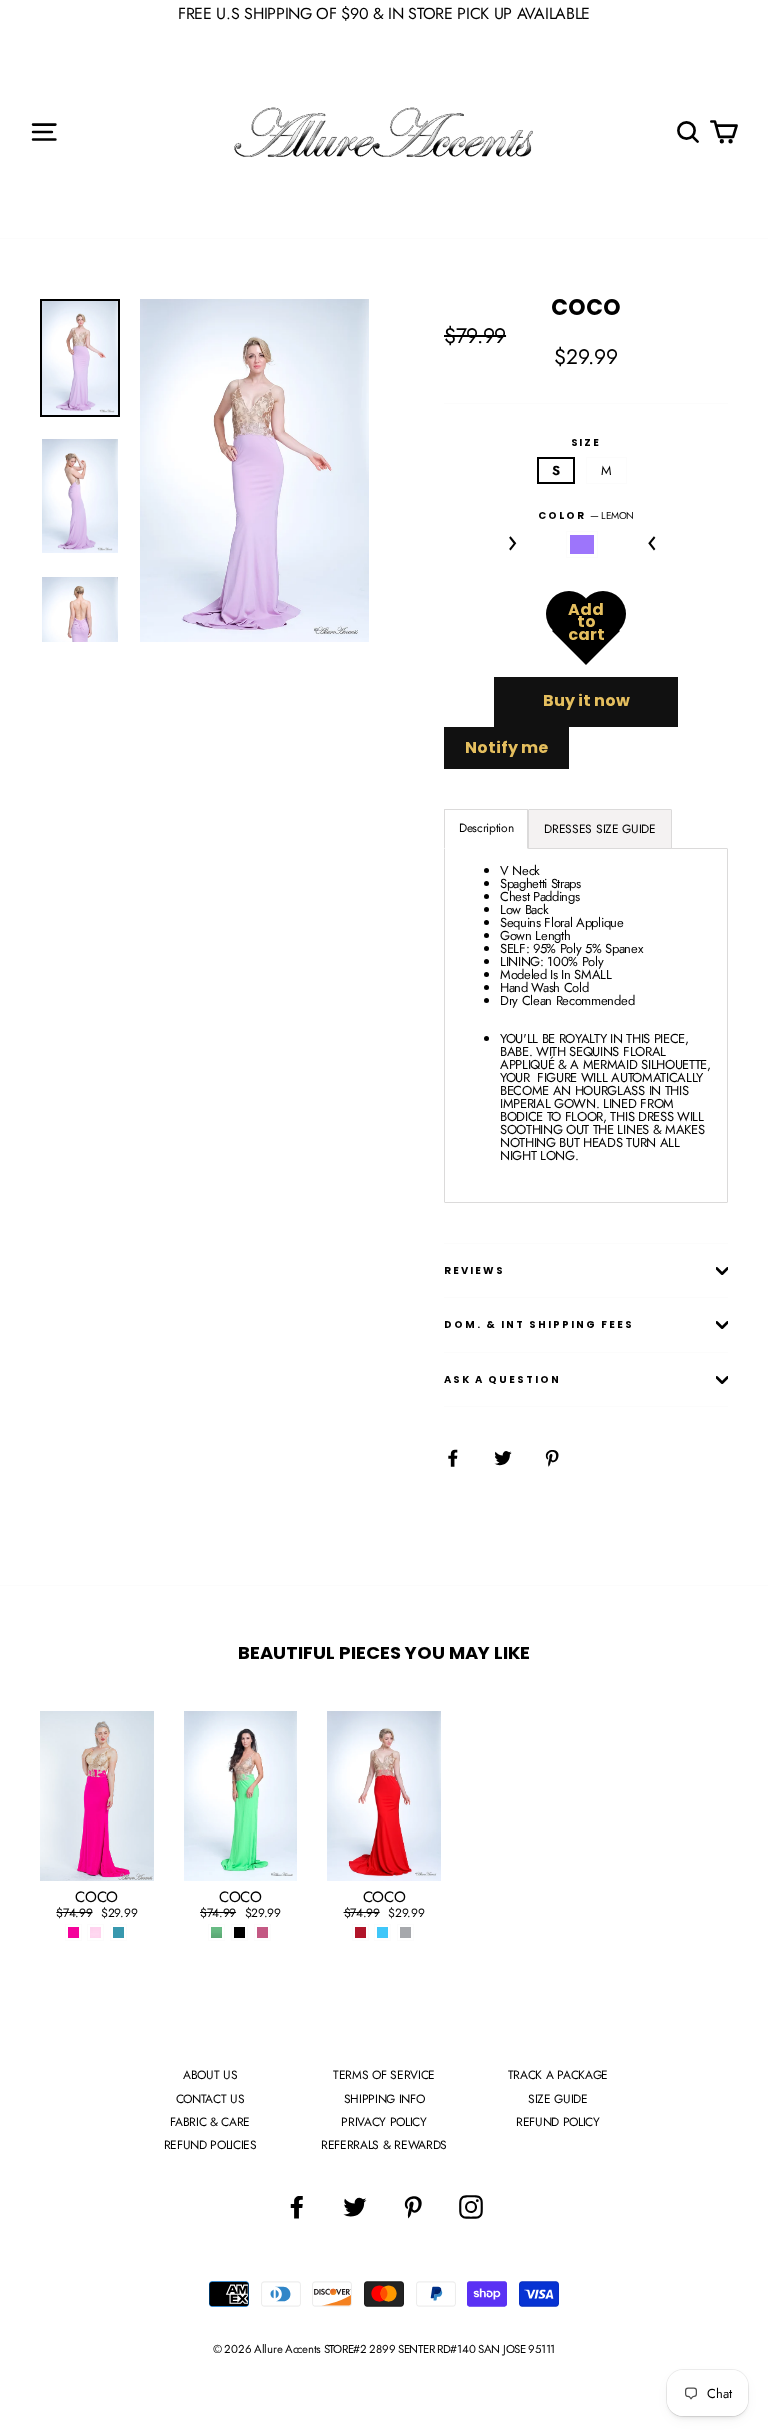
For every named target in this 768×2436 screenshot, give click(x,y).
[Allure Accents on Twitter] (355, 2207)
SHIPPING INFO (384, 2099)
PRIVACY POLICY (383, 2122)
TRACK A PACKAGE (558, 2075)
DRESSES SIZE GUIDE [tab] (599, 829)
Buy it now (586, 700)
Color (586, 516)
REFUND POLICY (558, 2122)
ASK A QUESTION (502, 1379)
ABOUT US (210, 2075)
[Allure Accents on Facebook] (297, 2207)
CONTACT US (210, 2099)
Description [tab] (486, 828)
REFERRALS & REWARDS (384, 2145)
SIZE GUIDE (558, 2099)
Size (586, 443)
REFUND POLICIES (210, 2145)
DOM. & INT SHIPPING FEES (539, 1324)
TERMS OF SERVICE (384, 2075)
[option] (254, 471)
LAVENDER (582, 544)
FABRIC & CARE (210, 2122)
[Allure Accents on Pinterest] (413, 2207)
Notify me (506, 747)
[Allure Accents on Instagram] (471, 2207)
